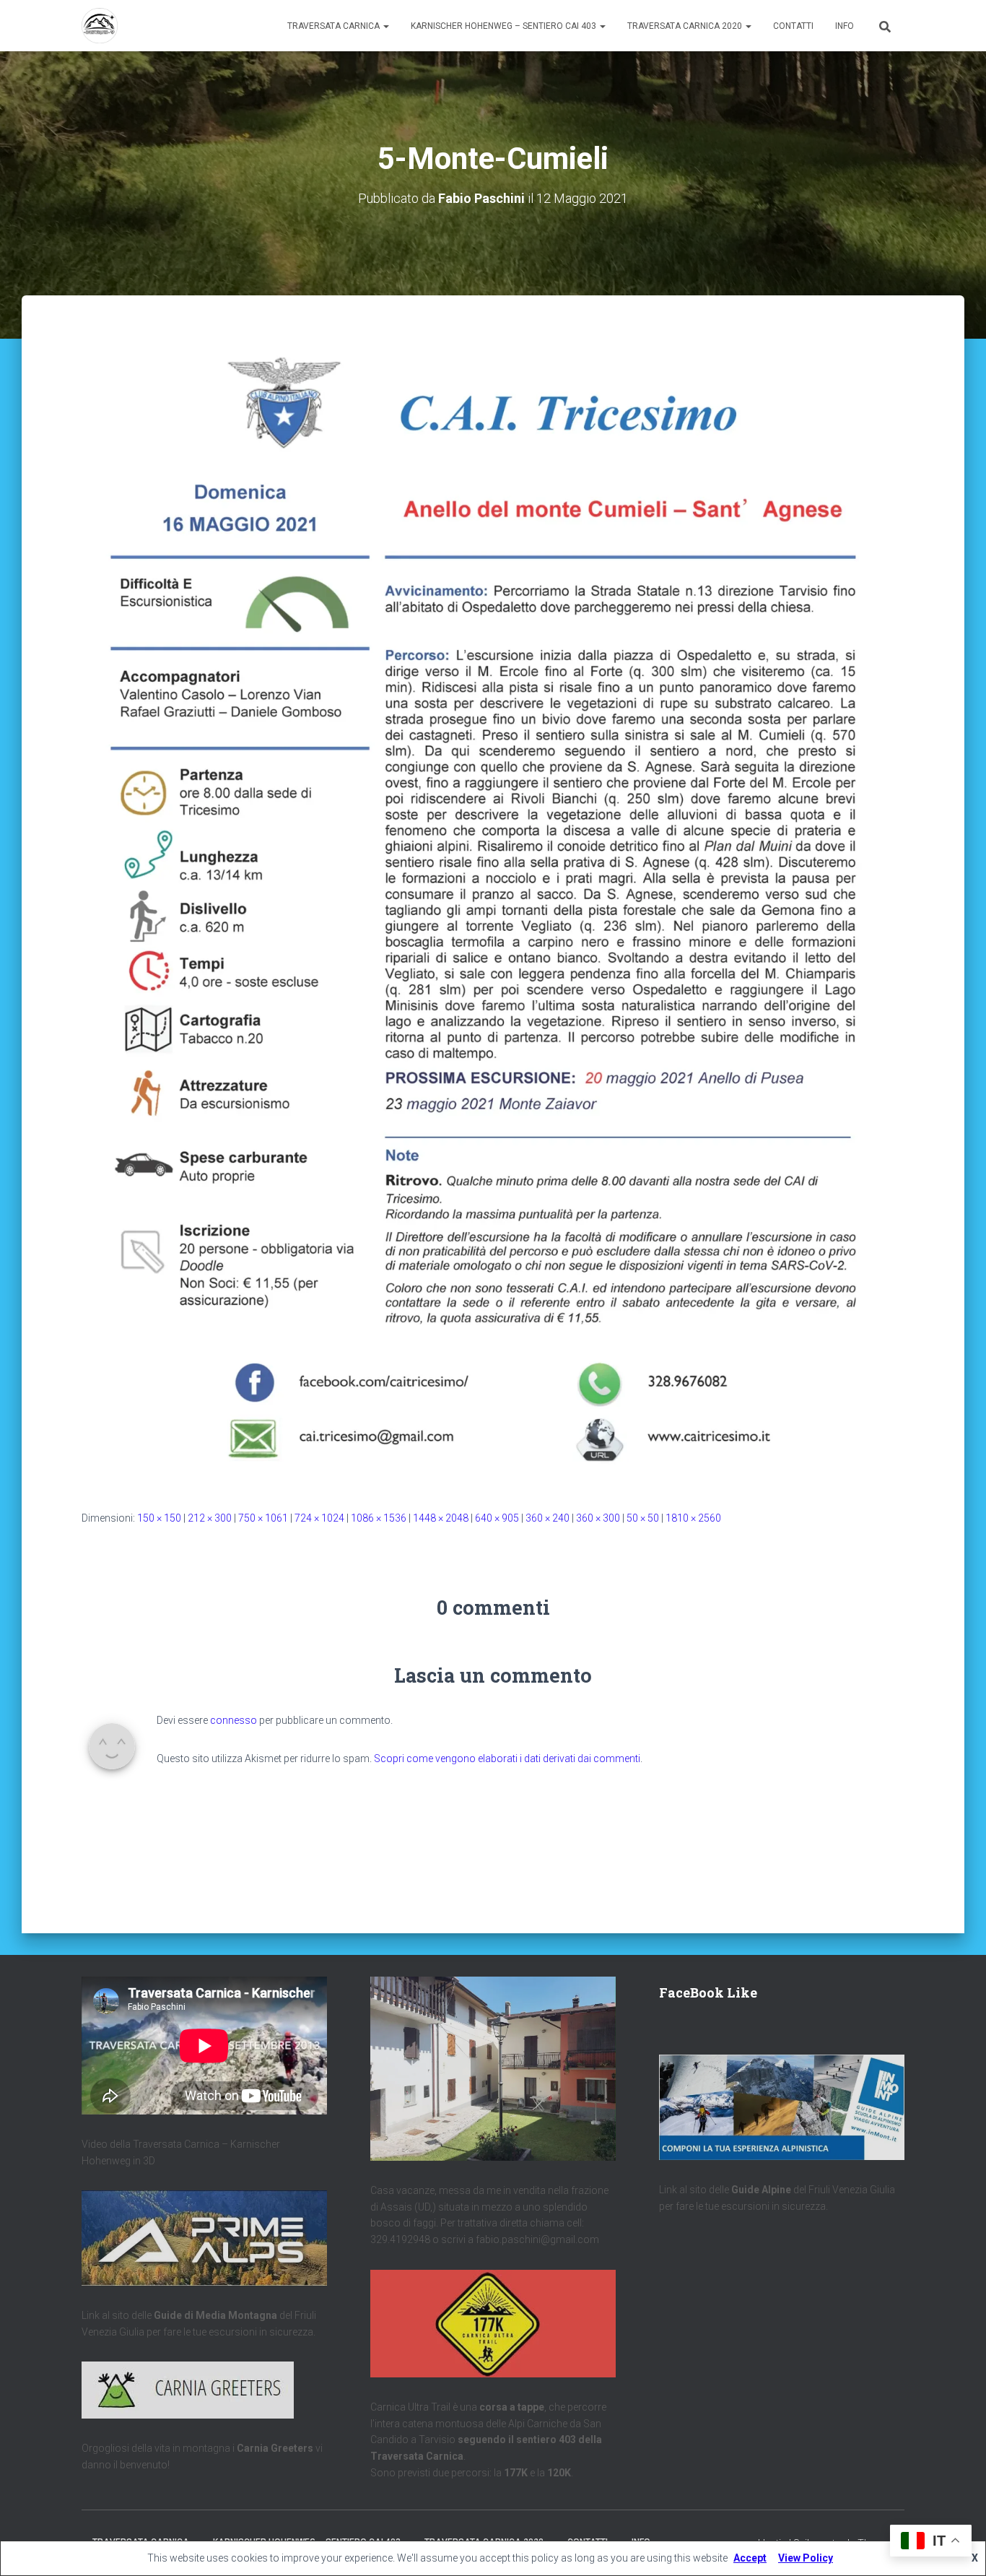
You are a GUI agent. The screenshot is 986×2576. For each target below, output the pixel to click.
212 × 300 (210, 1518)
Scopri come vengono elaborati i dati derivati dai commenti (507, 1758)
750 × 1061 (263, 1518)
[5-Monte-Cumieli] (493, 906)
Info (845, 26)
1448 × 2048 (441, 1518)
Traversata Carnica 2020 (686, 26)
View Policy (806, 2558)
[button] (385, 26)
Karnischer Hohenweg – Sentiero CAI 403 (505, 26)
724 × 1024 (319, 1518)
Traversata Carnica (335, 26)
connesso (234, 1720)
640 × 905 (497, 1518)
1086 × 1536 (379, 1518)
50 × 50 (643, 1518)
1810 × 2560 (693, 1518)
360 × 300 (598, 1518)
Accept (750, 2558)
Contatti (793, 26)
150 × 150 (159, 1518)
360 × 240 (547, 1518)
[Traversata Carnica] (100, 26)
